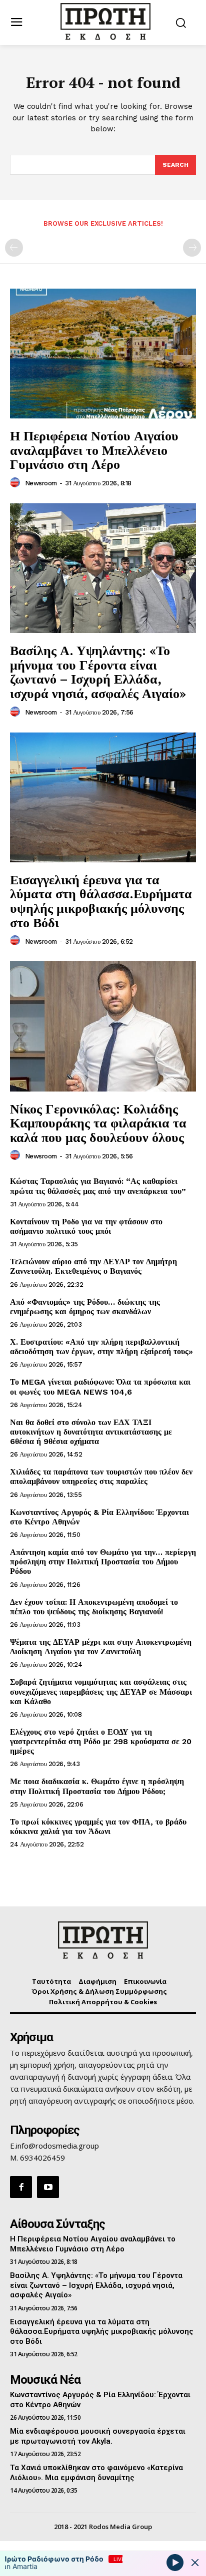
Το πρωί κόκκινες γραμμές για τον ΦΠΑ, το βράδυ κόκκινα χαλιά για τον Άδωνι (98, 1827)
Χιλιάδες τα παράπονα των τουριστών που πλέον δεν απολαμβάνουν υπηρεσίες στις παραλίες (101, 1476)
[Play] (175, 2562)
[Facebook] (21, 2187)
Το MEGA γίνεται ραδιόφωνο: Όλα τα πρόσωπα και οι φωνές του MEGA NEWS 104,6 (100, 1387)
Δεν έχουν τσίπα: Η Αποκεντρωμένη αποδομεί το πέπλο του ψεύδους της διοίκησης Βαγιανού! (94, 1607)
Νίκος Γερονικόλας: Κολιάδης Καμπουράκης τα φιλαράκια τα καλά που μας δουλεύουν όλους (98, 1123)
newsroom (41, 483)
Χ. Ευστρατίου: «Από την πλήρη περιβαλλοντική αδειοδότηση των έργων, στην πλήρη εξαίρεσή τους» (101, 1347)
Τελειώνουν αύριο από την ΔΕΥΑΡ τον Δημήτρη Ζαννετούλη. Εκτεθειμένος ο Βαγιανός (93, 1266)
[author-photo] (16, 483)
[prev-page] (14, 248)
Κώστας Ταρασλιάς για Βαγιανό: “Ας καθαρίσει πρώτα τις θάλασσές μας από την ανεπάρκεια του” (98, 1186)
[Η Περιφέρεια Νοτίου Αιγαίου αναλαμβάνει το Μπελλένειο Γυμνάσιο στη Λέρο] (103, 354)
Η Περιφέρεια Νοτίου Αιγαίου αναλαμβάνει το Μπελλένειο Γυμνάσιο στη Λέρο (94, 450)
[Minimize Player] (195, 2563)
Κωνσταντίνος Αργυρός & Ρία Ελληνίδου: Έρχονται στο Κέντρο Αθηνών (99, 1517)
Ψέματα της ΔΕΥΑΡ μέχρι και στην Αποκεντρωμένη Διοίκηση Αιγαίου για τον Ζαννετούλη (101, 1647)
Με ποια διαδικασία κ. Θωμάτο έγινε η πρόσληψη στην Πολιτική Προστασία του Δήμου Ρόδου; (97, 1786)
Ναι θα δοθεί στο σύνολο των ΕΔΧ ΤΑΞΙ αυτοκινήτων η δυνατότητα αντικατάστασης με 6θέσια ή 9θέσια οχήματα (91, 1432)
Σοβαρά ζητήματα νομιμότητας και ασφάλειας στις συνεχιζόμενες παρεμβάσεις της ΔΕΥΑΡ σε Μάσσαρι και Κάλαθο (101, 1691)
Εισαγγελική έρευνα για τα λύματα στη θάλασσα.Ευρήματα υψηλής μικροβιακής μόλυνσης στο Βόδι (101, 901)
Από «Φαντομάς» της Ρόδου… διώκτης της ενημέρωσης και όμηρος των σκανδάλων (85, 1307)
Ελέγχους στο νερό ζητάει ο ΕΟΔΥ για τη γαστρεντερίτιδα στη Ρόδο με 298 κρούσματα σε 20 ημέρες (101, 1741)
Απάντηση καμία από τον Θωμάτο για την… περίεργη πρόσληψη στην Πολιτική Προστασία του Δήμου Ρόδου (103, 1562)
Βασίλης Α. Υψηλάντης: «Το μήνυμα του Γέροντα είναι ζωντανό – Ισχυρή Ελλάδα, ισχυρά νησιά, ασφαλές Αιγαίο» (98, 672)
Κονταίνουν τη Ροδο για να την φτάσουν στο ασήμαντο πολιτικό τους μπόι (86, 1226)
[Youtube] (48, 2187)
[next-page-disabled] (192, 248)
